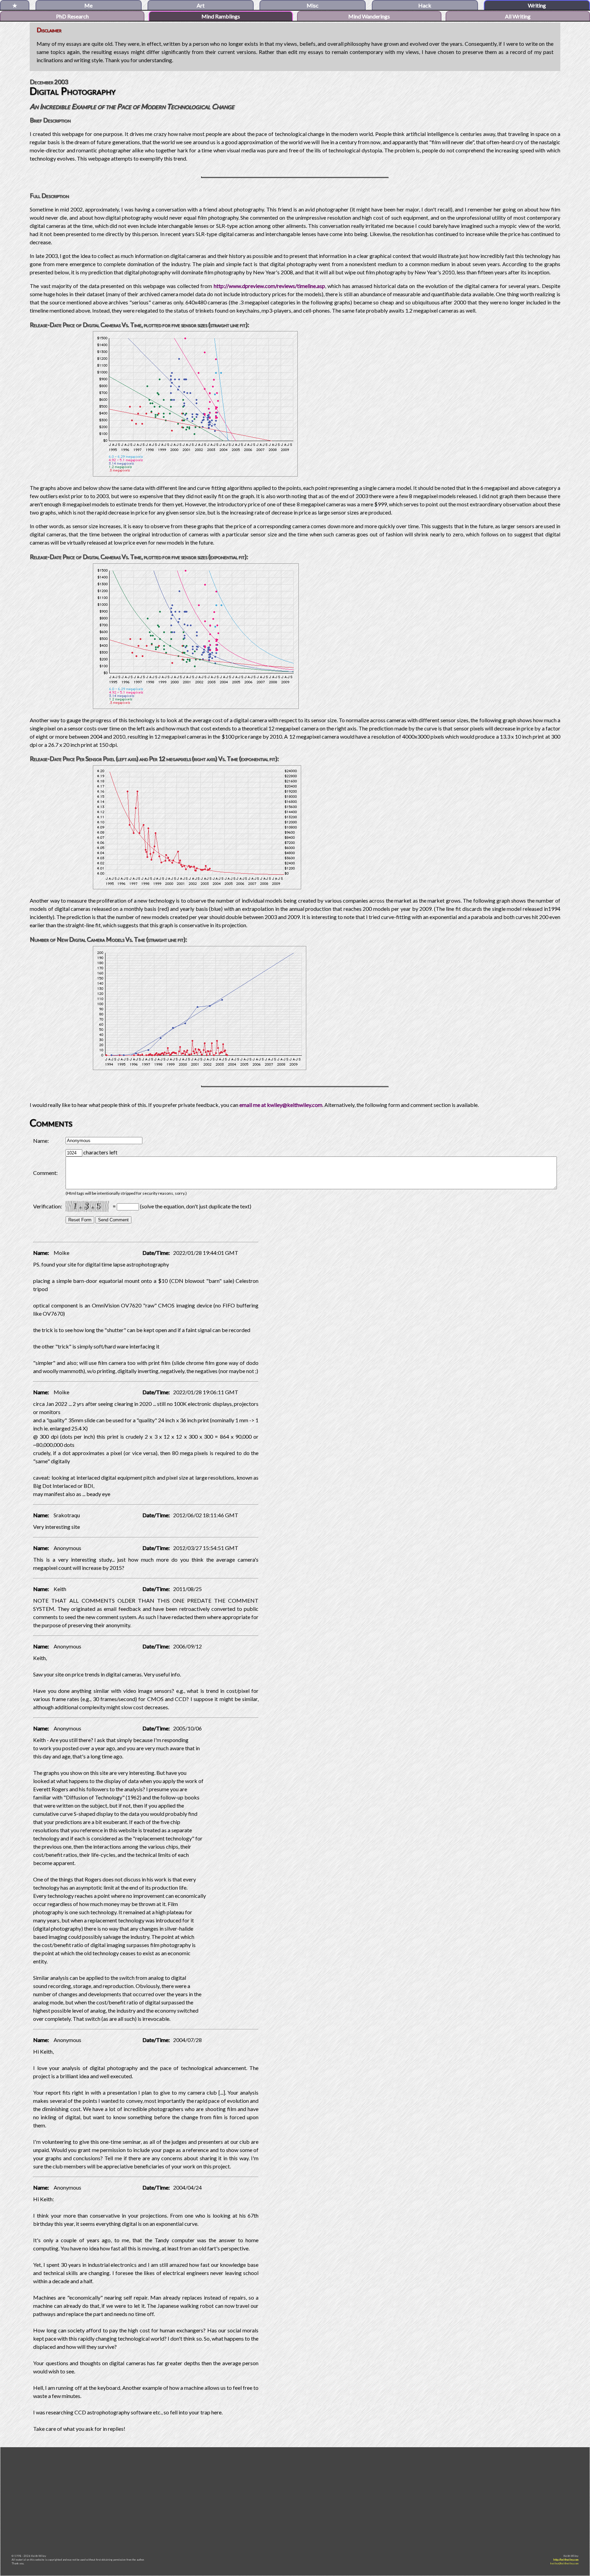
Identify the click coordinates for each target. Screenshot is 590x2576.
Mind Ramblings (221, 16)
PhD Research (72, 16)
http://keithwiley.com (566, 2560)
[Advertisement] (295, 2498)
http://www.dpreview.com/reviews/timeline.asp (269, 286)
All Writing (518, 16)
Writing (537, 5)
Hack (425, 5)
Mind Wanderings (369, 16)
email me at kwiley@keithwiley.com (281, 1105)
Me (88, 5)
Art (201, 5)
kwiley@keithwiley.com (564, 2563)
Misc (313, 5)
